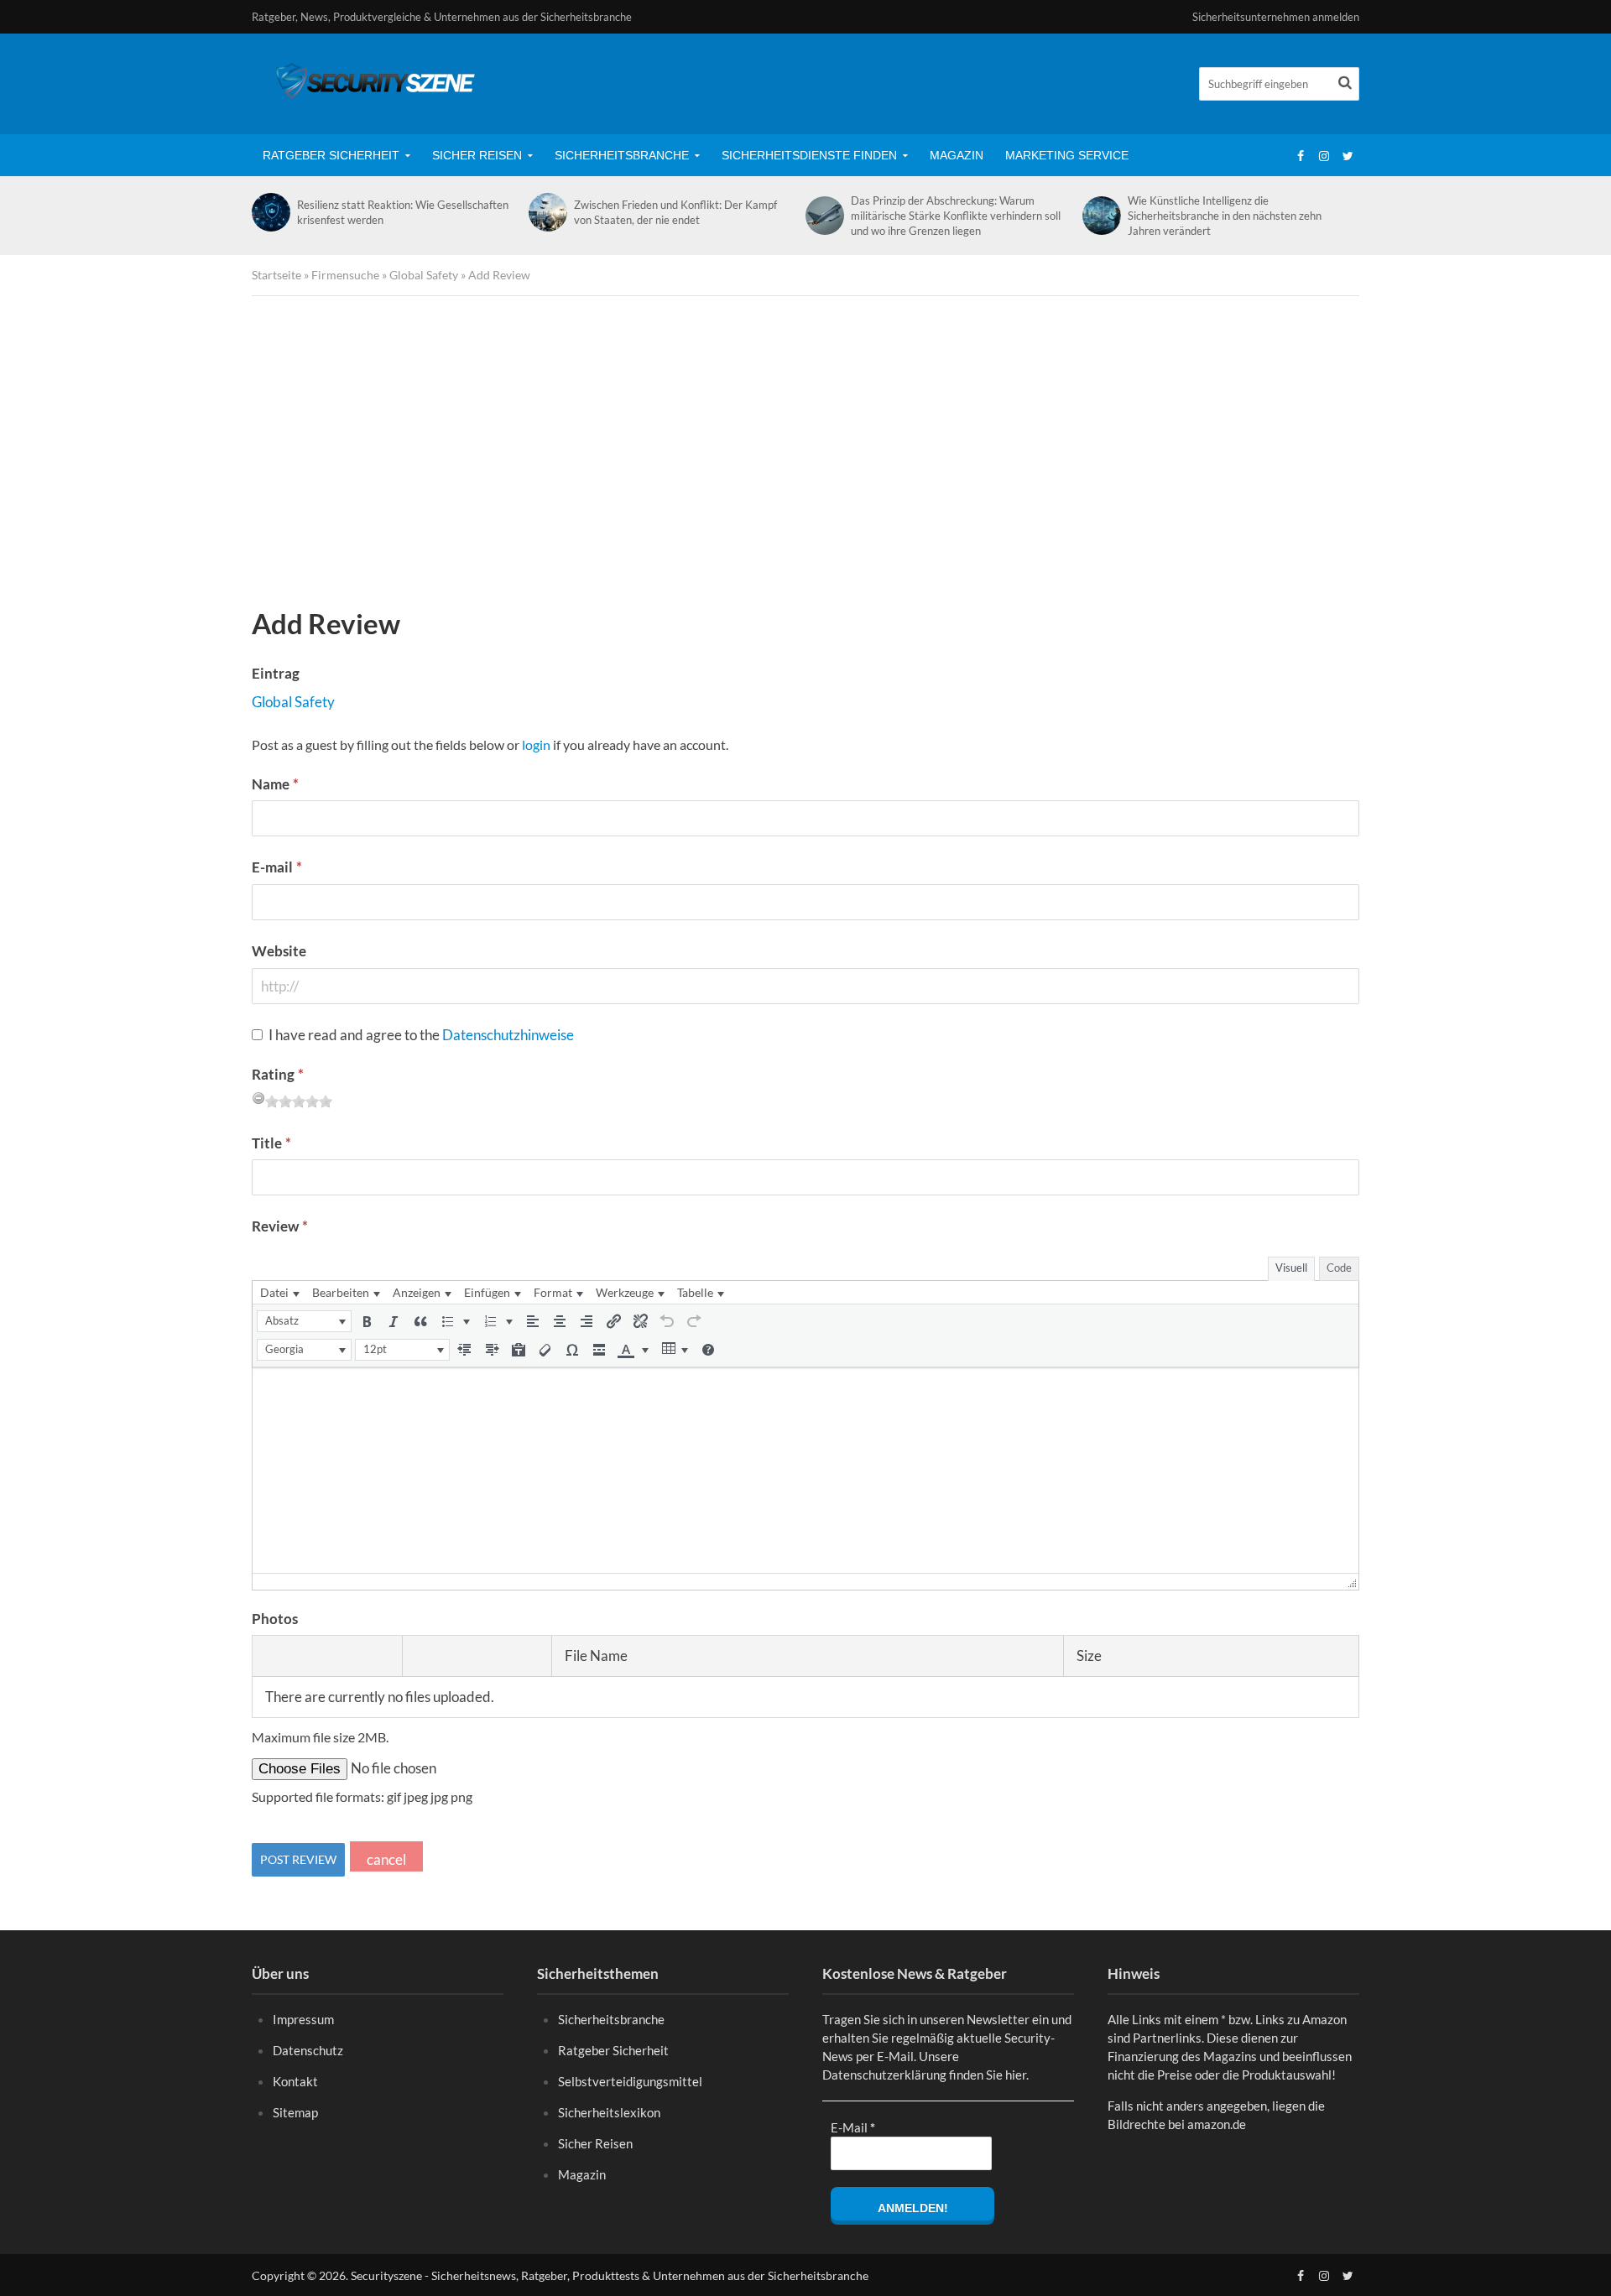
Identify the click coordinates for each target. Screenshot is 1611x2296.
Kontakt (295, 2081)
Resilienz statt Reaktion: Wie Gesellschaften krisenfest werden (403, 212)
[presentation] (279, 1292)
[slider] (299, 1101)
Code (1339, 1268)
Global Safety (424, 275)
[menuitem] (279, 1292)
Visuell (1291, 1268)
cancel (386, 1859)
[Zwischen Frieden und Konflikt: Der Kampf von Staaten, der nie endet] (547, 212)
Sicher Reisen (477, 155)
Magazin (957, 155)
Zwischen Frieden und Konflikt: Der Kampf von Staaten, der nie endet (675, 212)
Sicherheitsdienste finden (809, 155)
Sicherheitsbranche (622, 155)
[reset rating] (258, 1098)
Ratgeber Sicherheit (331, 155)
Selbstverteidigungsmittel (630, 2081)
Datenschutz (308, 2050)
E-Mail (853, 2127)
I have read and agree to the (421, 1035)
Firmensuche (345, 275)
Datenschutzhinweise (508, 1035)
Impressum (303, 2019)
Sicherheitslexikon (609, 2112)
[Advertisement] (805, 456)
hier (1016, 2075)
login (536, 745)
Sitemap (295, 2112)
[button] (304, 1321)
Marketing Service (1067, 155)
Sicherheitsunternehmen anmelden (1276, 17)
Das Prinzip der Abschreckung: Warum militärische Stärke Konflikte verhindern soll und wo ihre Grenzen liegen (956, 216)
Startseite (276, 275)
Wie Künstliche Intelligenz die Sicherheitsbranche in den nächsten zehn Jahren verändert (1225, 216)
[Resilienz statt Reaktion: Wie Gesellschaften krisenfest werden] (270, 212)
